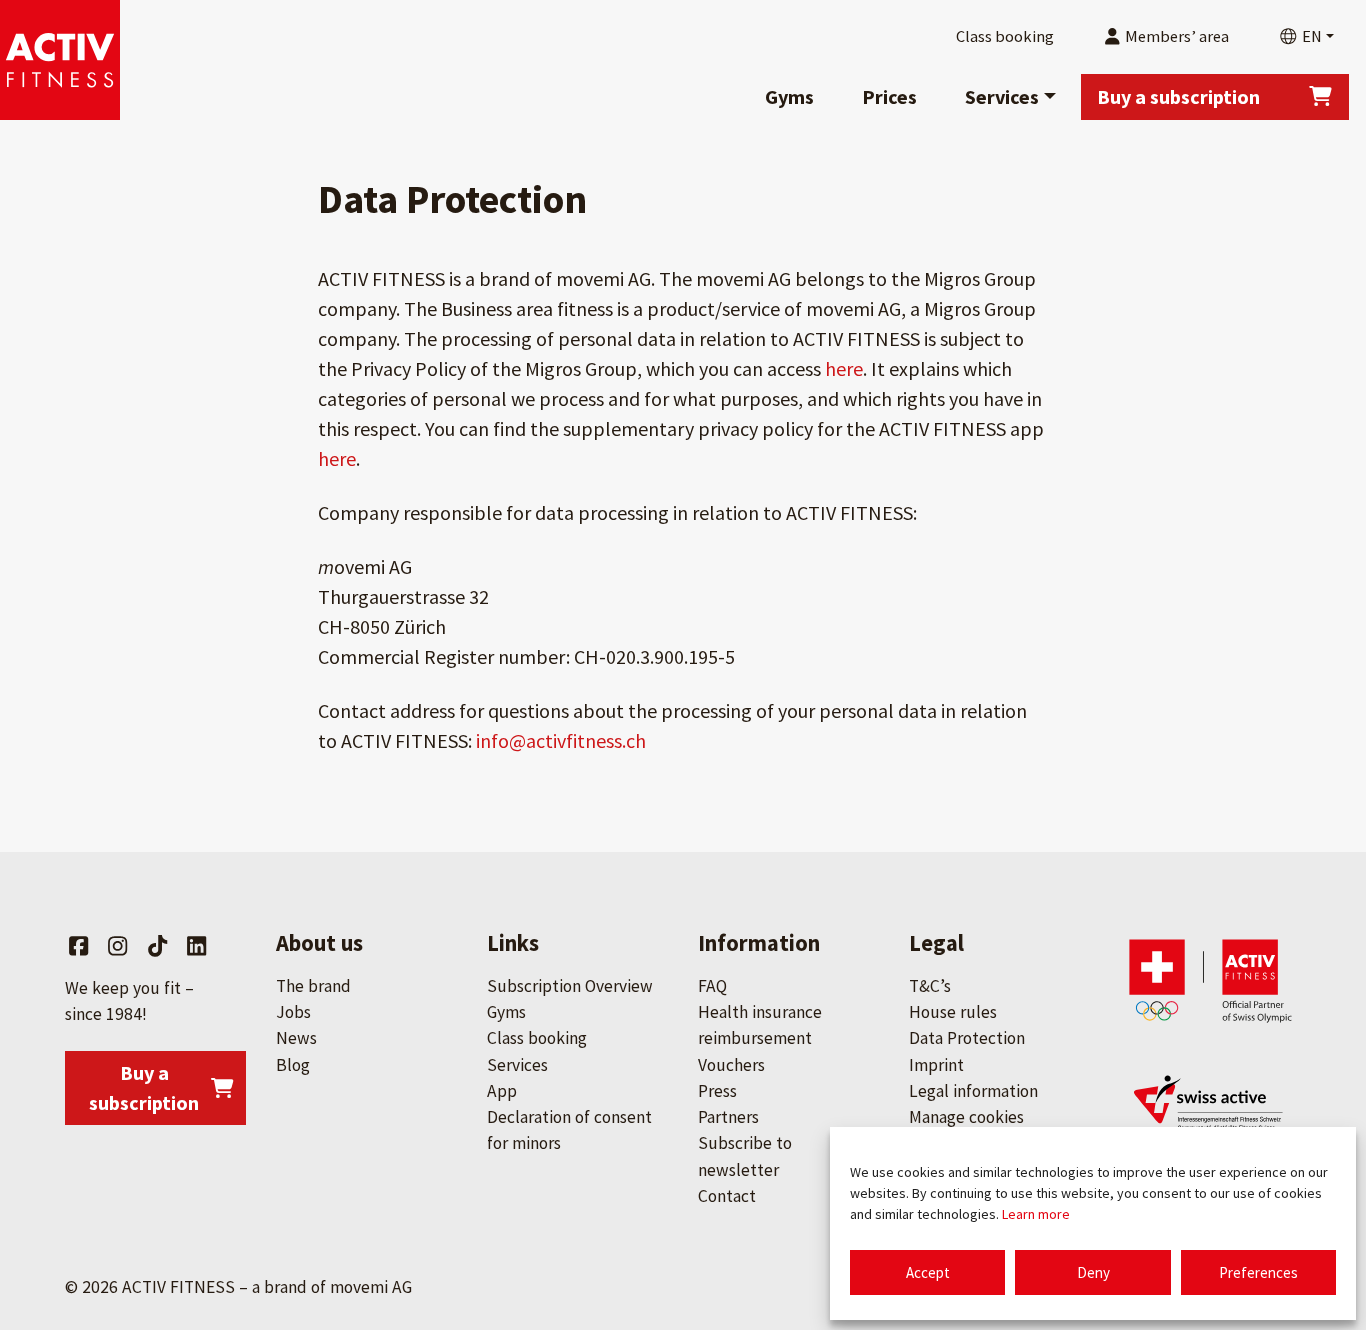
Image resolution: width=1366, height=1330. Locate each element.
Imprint (936, 1065)
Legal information (973, 1091)
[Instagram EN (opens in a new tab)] (117, 946)
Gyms (789, 96)
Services (1002, 96)
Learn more (1036, 1214)
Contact (727, 1196)
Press (717, 1091)
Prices (889, 96)
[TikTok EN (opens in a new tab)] (157, 946)
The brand (313, 986)
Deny (1093, 1272)
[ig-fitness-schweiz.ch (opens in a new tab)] (1210, 1110)
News (296, 1038)
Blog (293, 1065)
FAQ (712, 986)
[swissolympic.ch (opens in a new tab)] (1210, 980)
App (502, 1091)
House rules (953, 1012)
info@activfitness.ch (561, 740)
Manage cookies (966, 1117)
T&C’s (930, 986)
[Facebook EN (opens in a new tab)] (78, 946)
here (844, 368)
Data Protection (967, 1038)
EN (1310, 36)
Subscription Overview (570, 986)
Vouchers (731, 1065)
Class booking (537, 1038)
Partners (728, 1117)
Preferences (1258, 1272)
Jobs (293, 1012)
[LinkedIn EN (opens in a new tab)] (196, 946)
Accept (928, 1272)
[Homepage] (60, 60)
